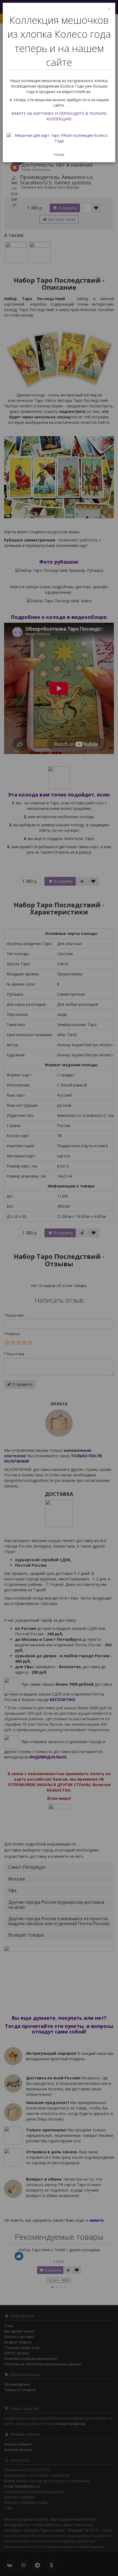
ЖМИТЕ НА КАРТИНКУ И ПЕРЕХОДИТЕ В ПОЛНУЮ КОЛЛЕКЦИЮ (59, 116)
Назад (59, 154)
